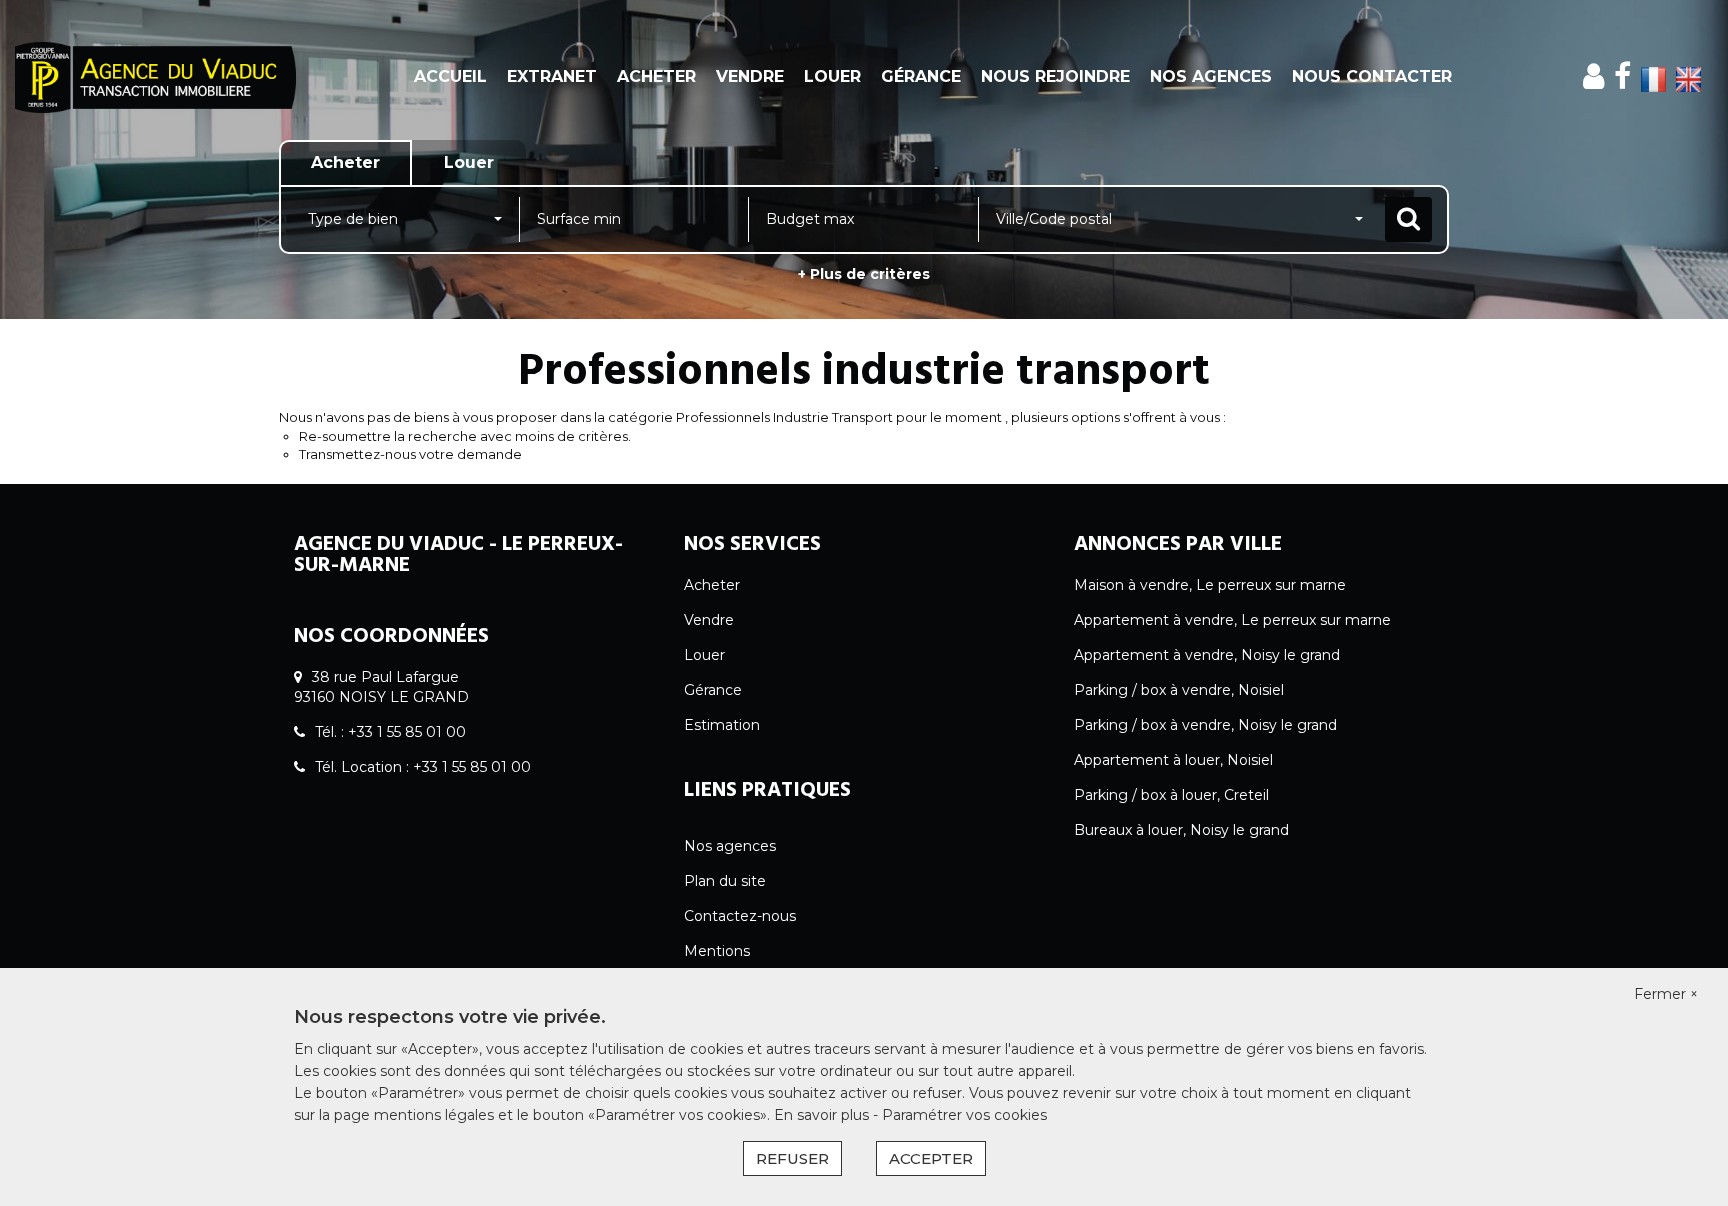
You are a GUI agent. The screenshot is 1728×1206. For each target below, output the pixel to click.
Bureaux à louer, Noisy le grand (1181, 830)
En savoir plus (823, 1115)
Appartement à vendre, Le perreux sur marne (1232, 620)
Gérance (921, 76)
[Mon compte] (1593, 76)
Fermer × (1666, 994)
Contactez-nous (740, 916)
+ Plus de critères (864, 274)
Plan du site (725, 881)
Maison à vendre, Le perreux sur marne (1210, 585)
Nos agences (1211, 76)
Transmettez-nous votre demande (410, 454)
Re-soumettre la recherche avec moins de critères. (465, 436)
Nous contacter (1372, 76)
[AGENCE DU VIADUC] (155, 77)
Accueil (450, 76)
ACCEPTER (931, 1158)
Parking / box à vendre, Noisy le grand (1205, 725)
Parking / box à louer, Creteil (1171, 795)
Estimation (722, 725)
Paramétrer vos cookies (964, 1115)
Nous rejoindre (1055, 76)
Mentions (717, 951)
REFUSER (792, 1158)
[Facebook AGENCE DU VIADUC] (1622, 76)
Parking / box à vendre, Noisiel (1179, 690)
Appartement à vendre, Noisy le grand (1207, 655)
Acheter (656, 76)
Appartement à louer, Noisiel (1173, 760)
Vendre (750, 76)
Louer (832, 76)
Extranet (552, 76)
